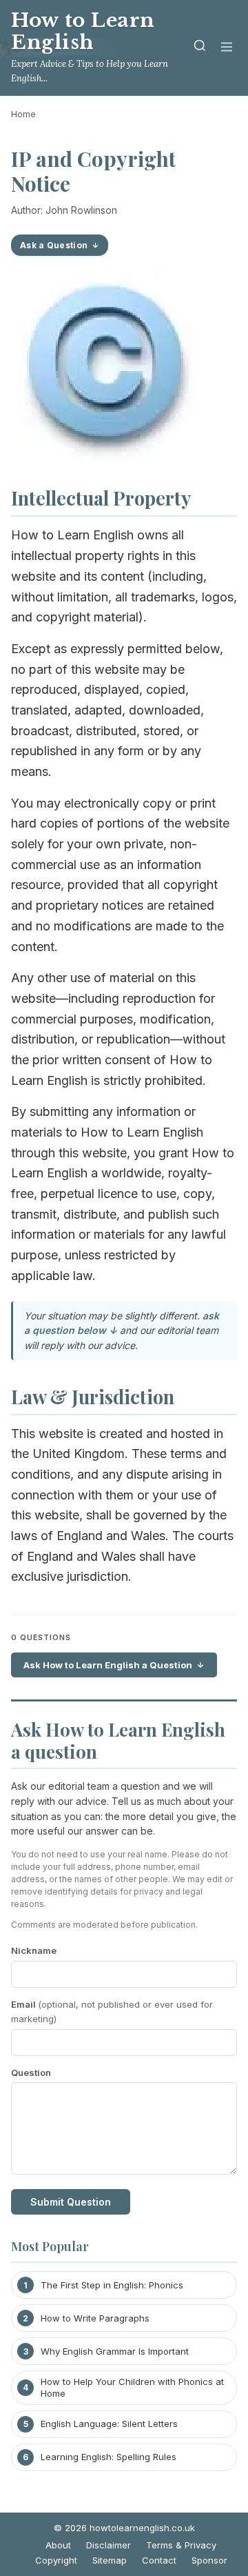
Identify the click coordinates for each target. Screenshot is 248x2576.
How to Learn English (83, 31)
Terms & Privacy (181, 2545)
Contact (159, 2560)
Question (31, 2073)
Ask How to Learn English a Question (108, 1665)
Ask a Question (54, 245)
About (58, 2545)
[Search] (200, 48)
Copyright (56, 2560)
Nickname (34, 1950)
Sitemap (110, 2560)
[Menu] (227, 48)
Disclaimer (108, 2545)
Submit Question (71, 2202)
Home (23, 114)
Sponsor (209, 2560)
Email (112, 2011)
